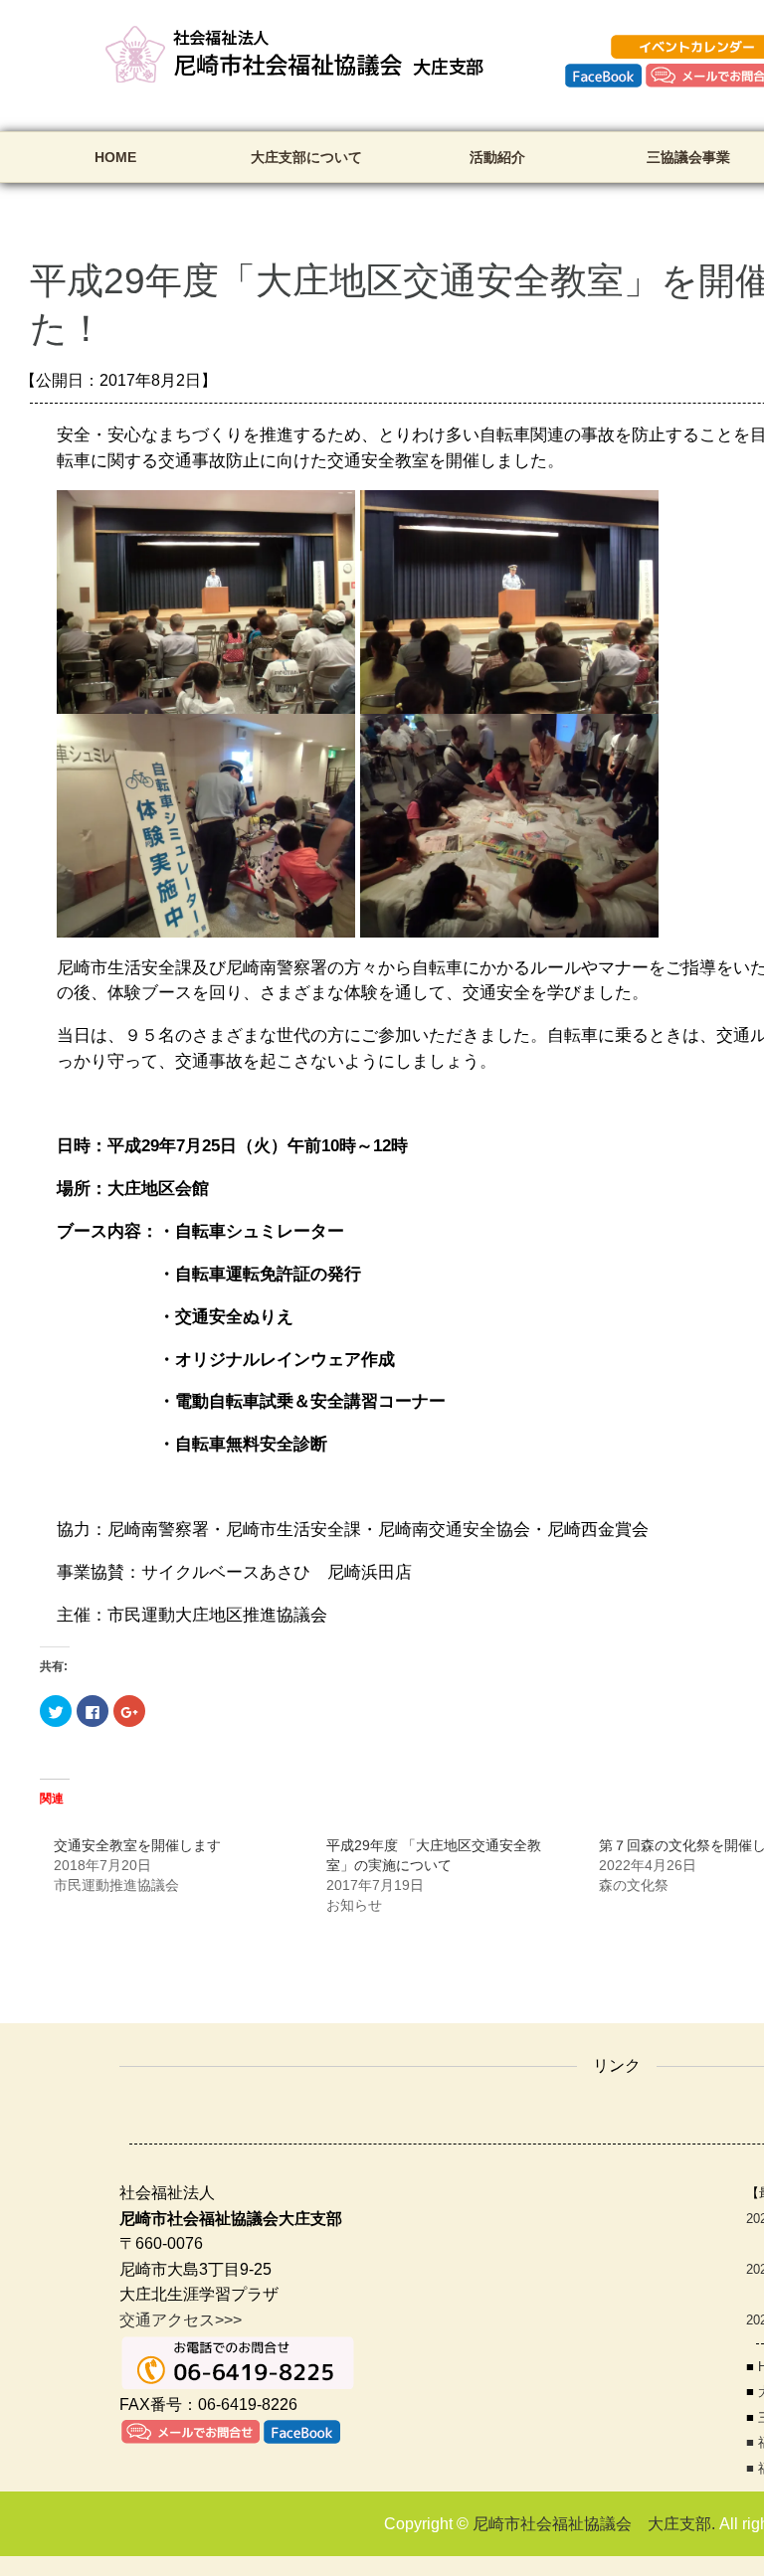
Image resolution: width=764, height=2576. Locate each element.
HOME (115, 157)
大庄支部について (306, 157)
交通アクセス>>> (181, 2320)
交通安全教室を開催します (137, 1845)
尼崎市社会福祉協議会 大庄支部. (594, 2524)
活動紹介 (497, 157)
